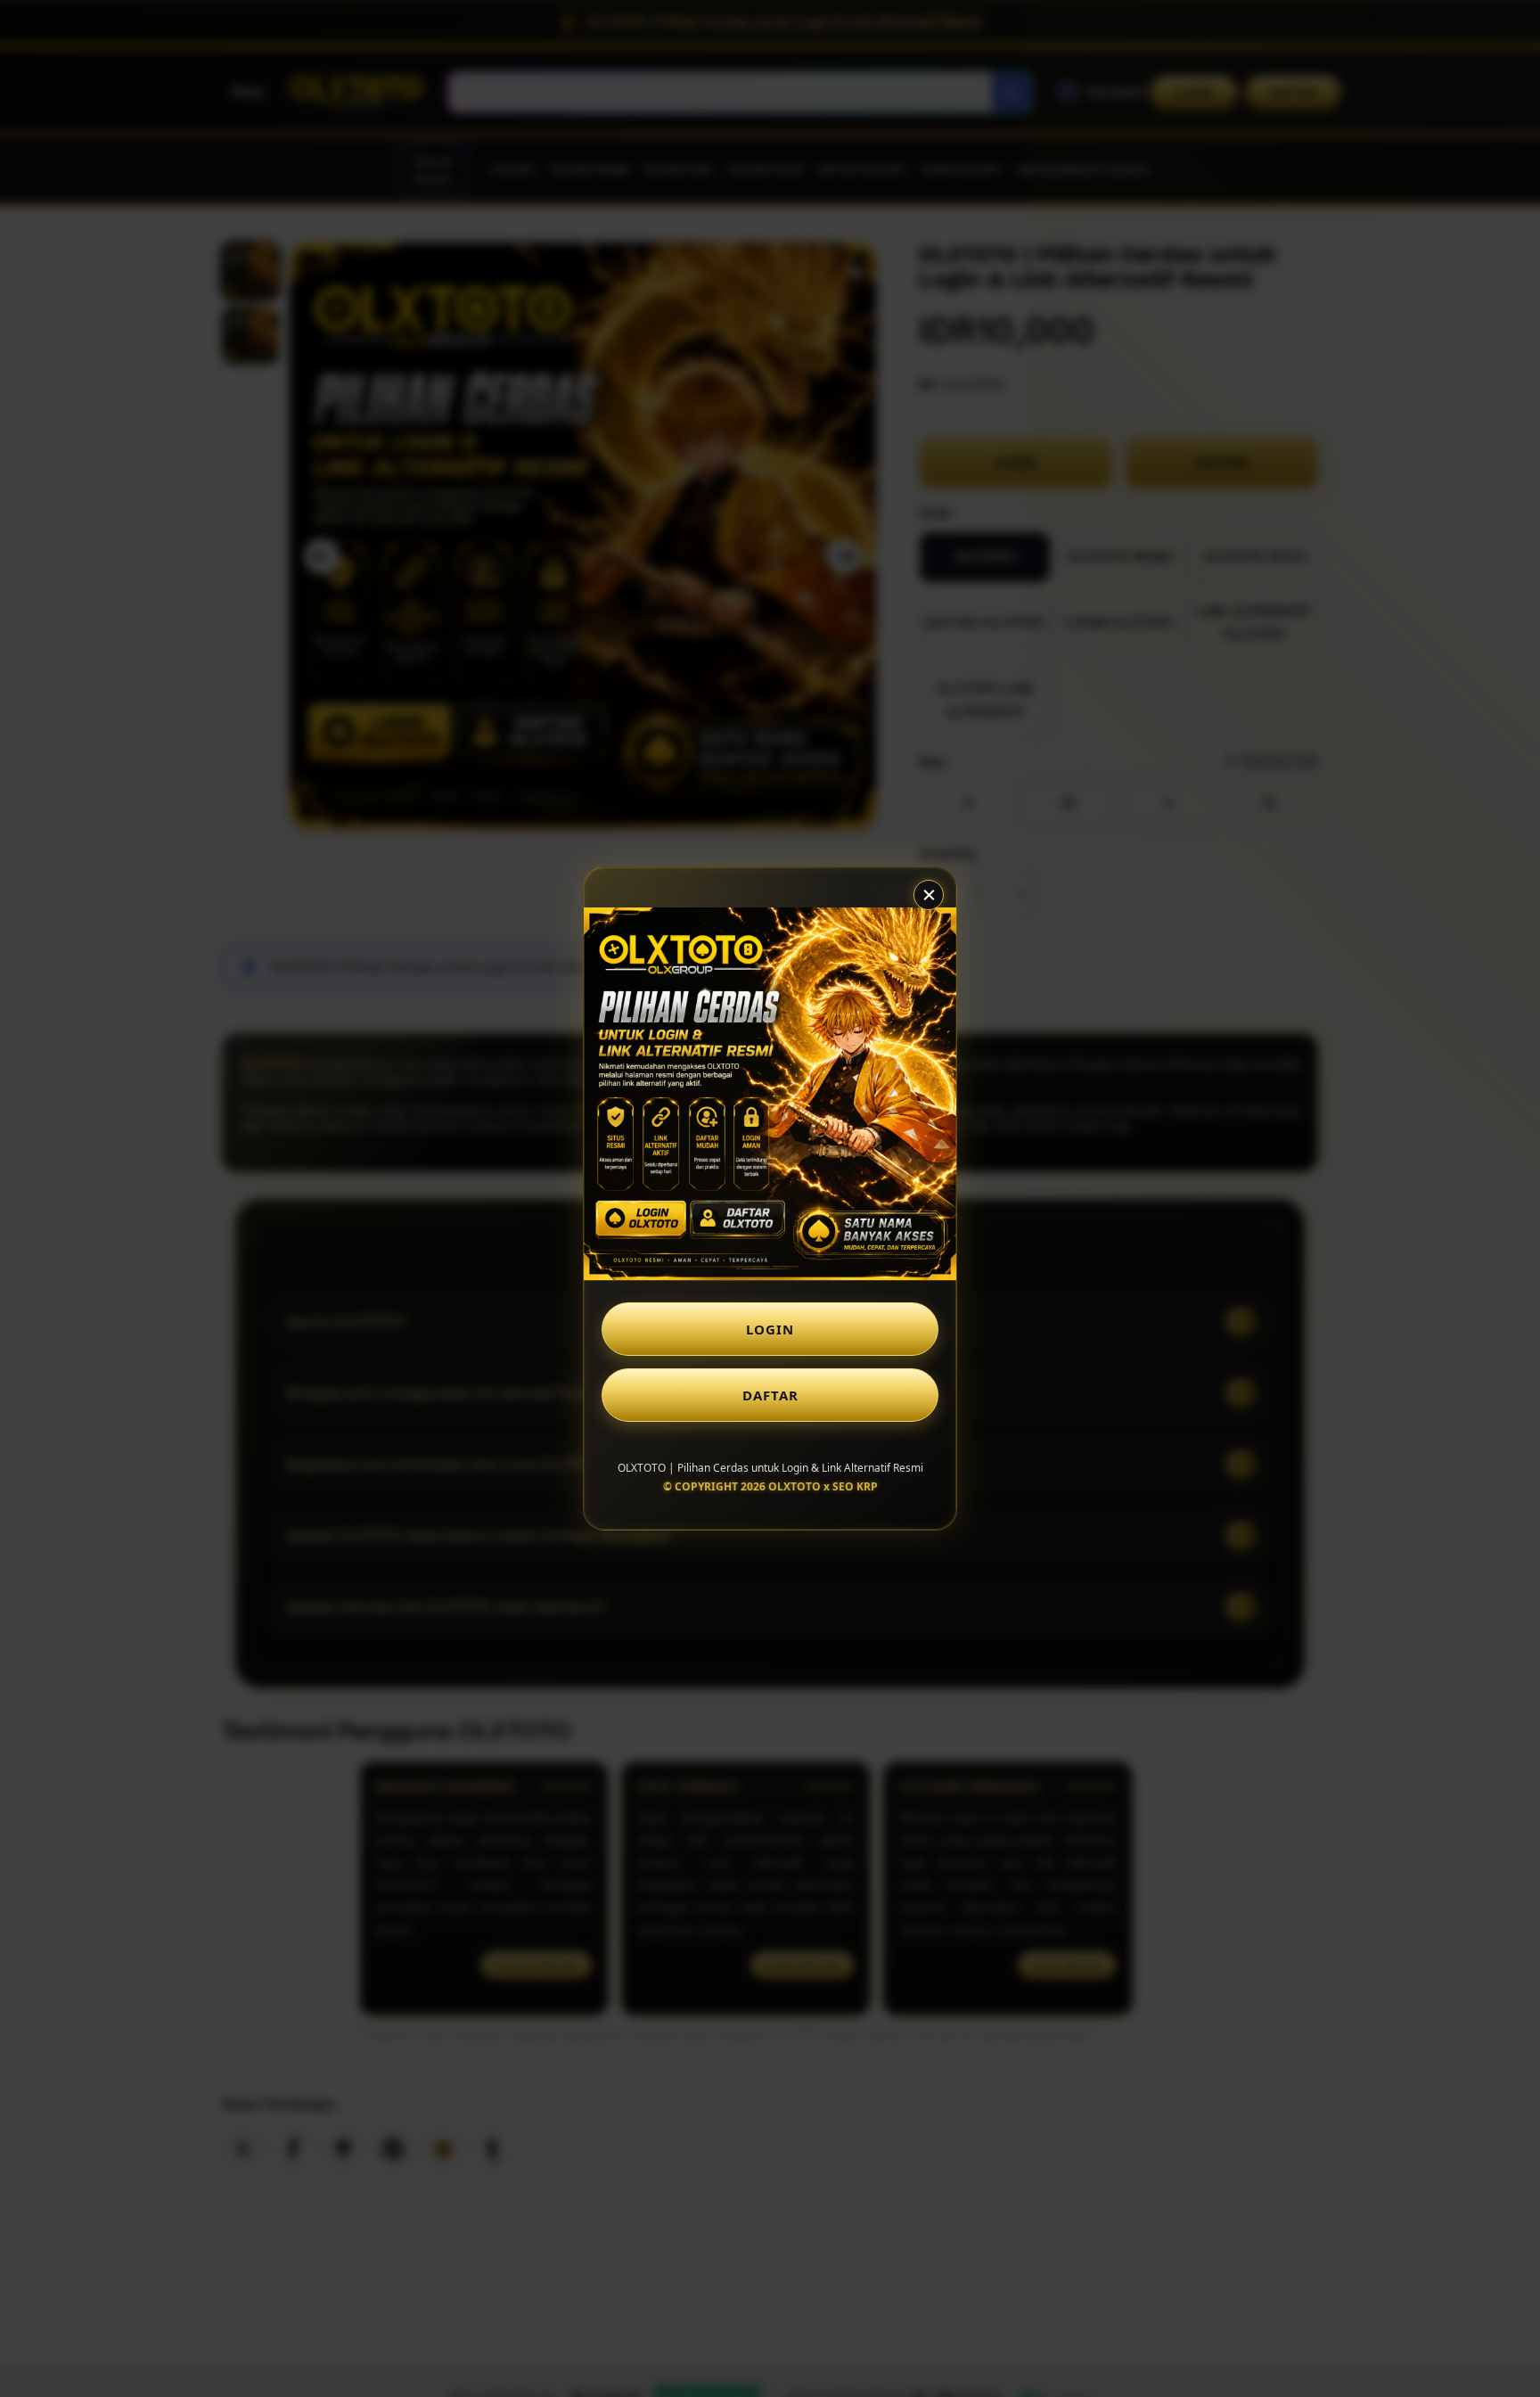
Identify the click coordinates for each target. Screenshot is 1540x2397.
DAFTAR (770, 1395)
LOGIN (770, 1329)
